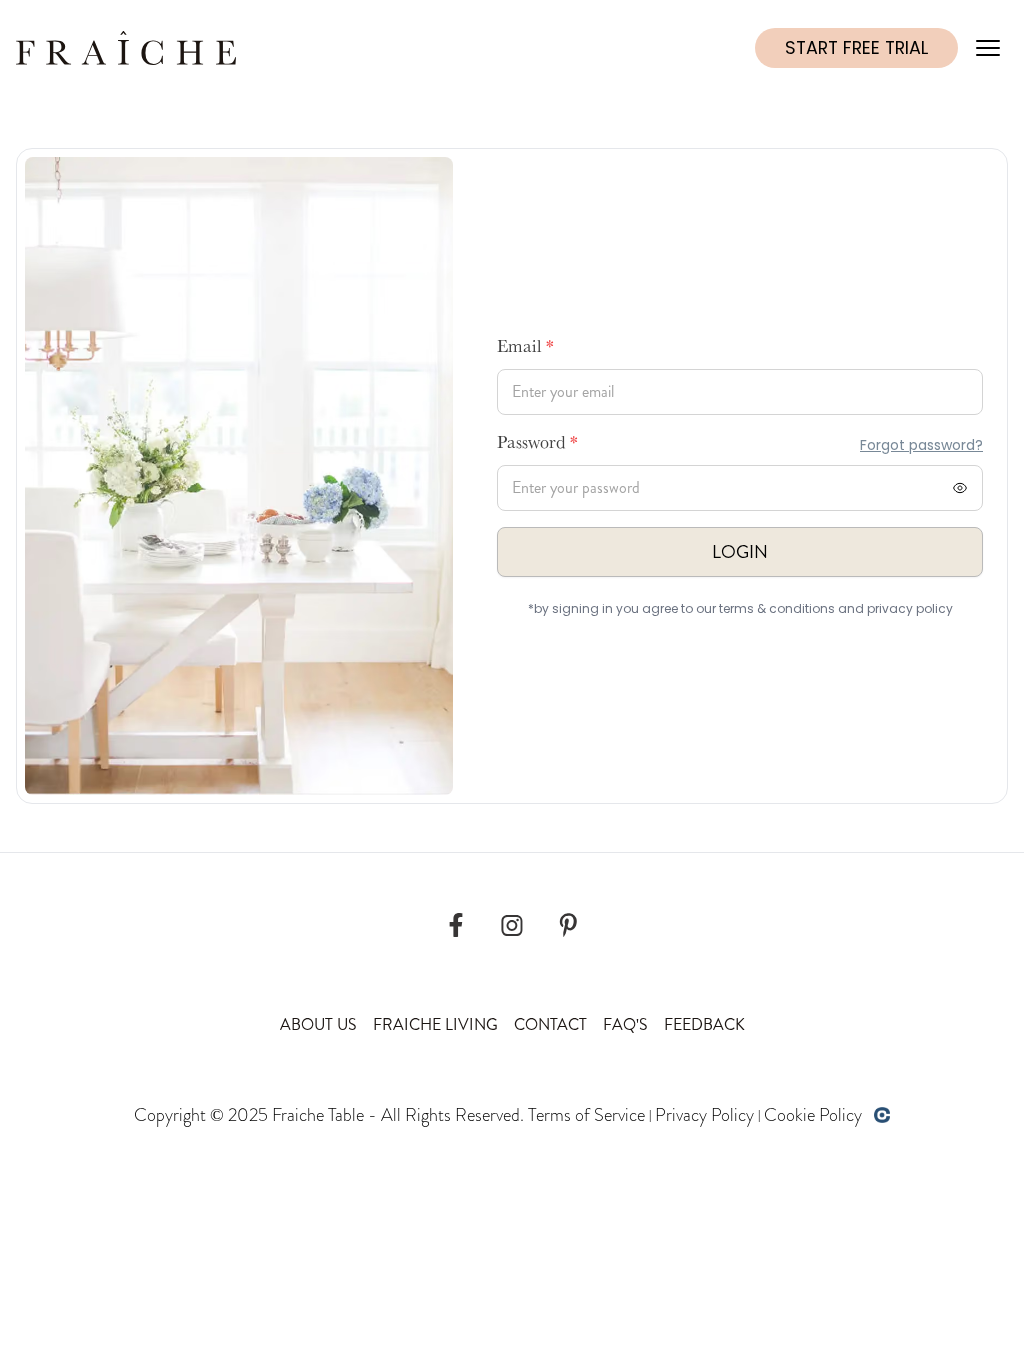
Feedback (704, 1024)
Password (537, 445)
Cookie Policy (813, 1115)
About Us (318, 1024)
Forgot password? (921, 445)
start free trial (856, 48)
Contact (550, 1024)
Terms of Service (586, 1115)
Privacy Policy (704, 1115)
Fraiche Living (435, 1024)
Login (740, 552)
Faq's (625, 1024)
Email (525, 349)
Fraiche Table (318, 1115)
